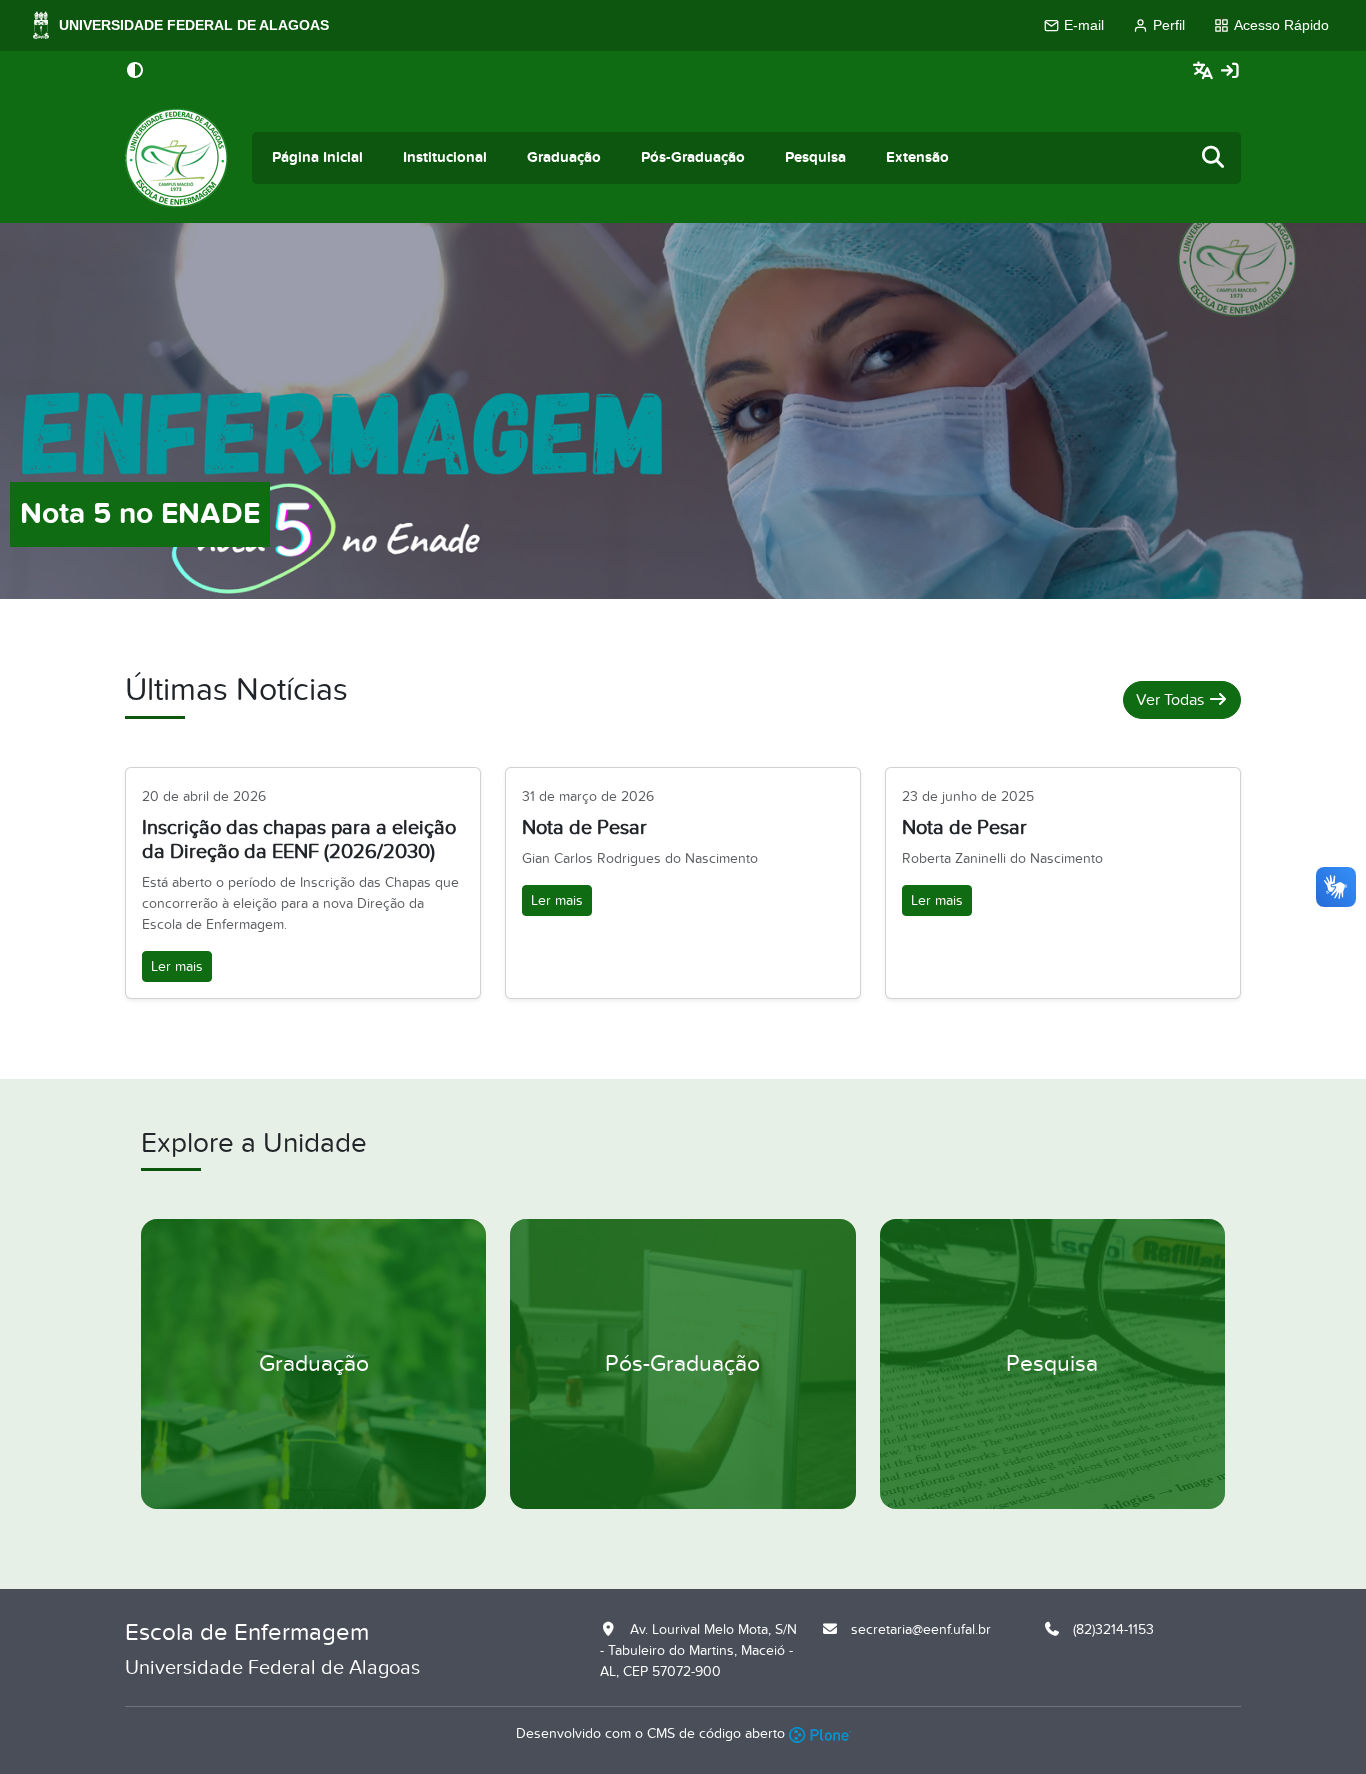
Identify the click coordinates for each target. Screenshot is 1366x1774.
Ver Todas (1172, 700)
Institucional (445, 157)
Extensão (917, 157)
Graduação (564, 157)
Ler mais (177, 966)
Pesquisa (815, 157)
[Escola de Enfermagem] (176, 158)
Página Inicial (317, 157)
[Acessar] (1230, 71)
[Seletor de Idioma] (1205, 71)
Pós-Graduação (693, 157)
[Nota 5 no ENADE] (683, 410)
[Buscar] (1214, 158)
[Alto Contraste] (135, 72)
